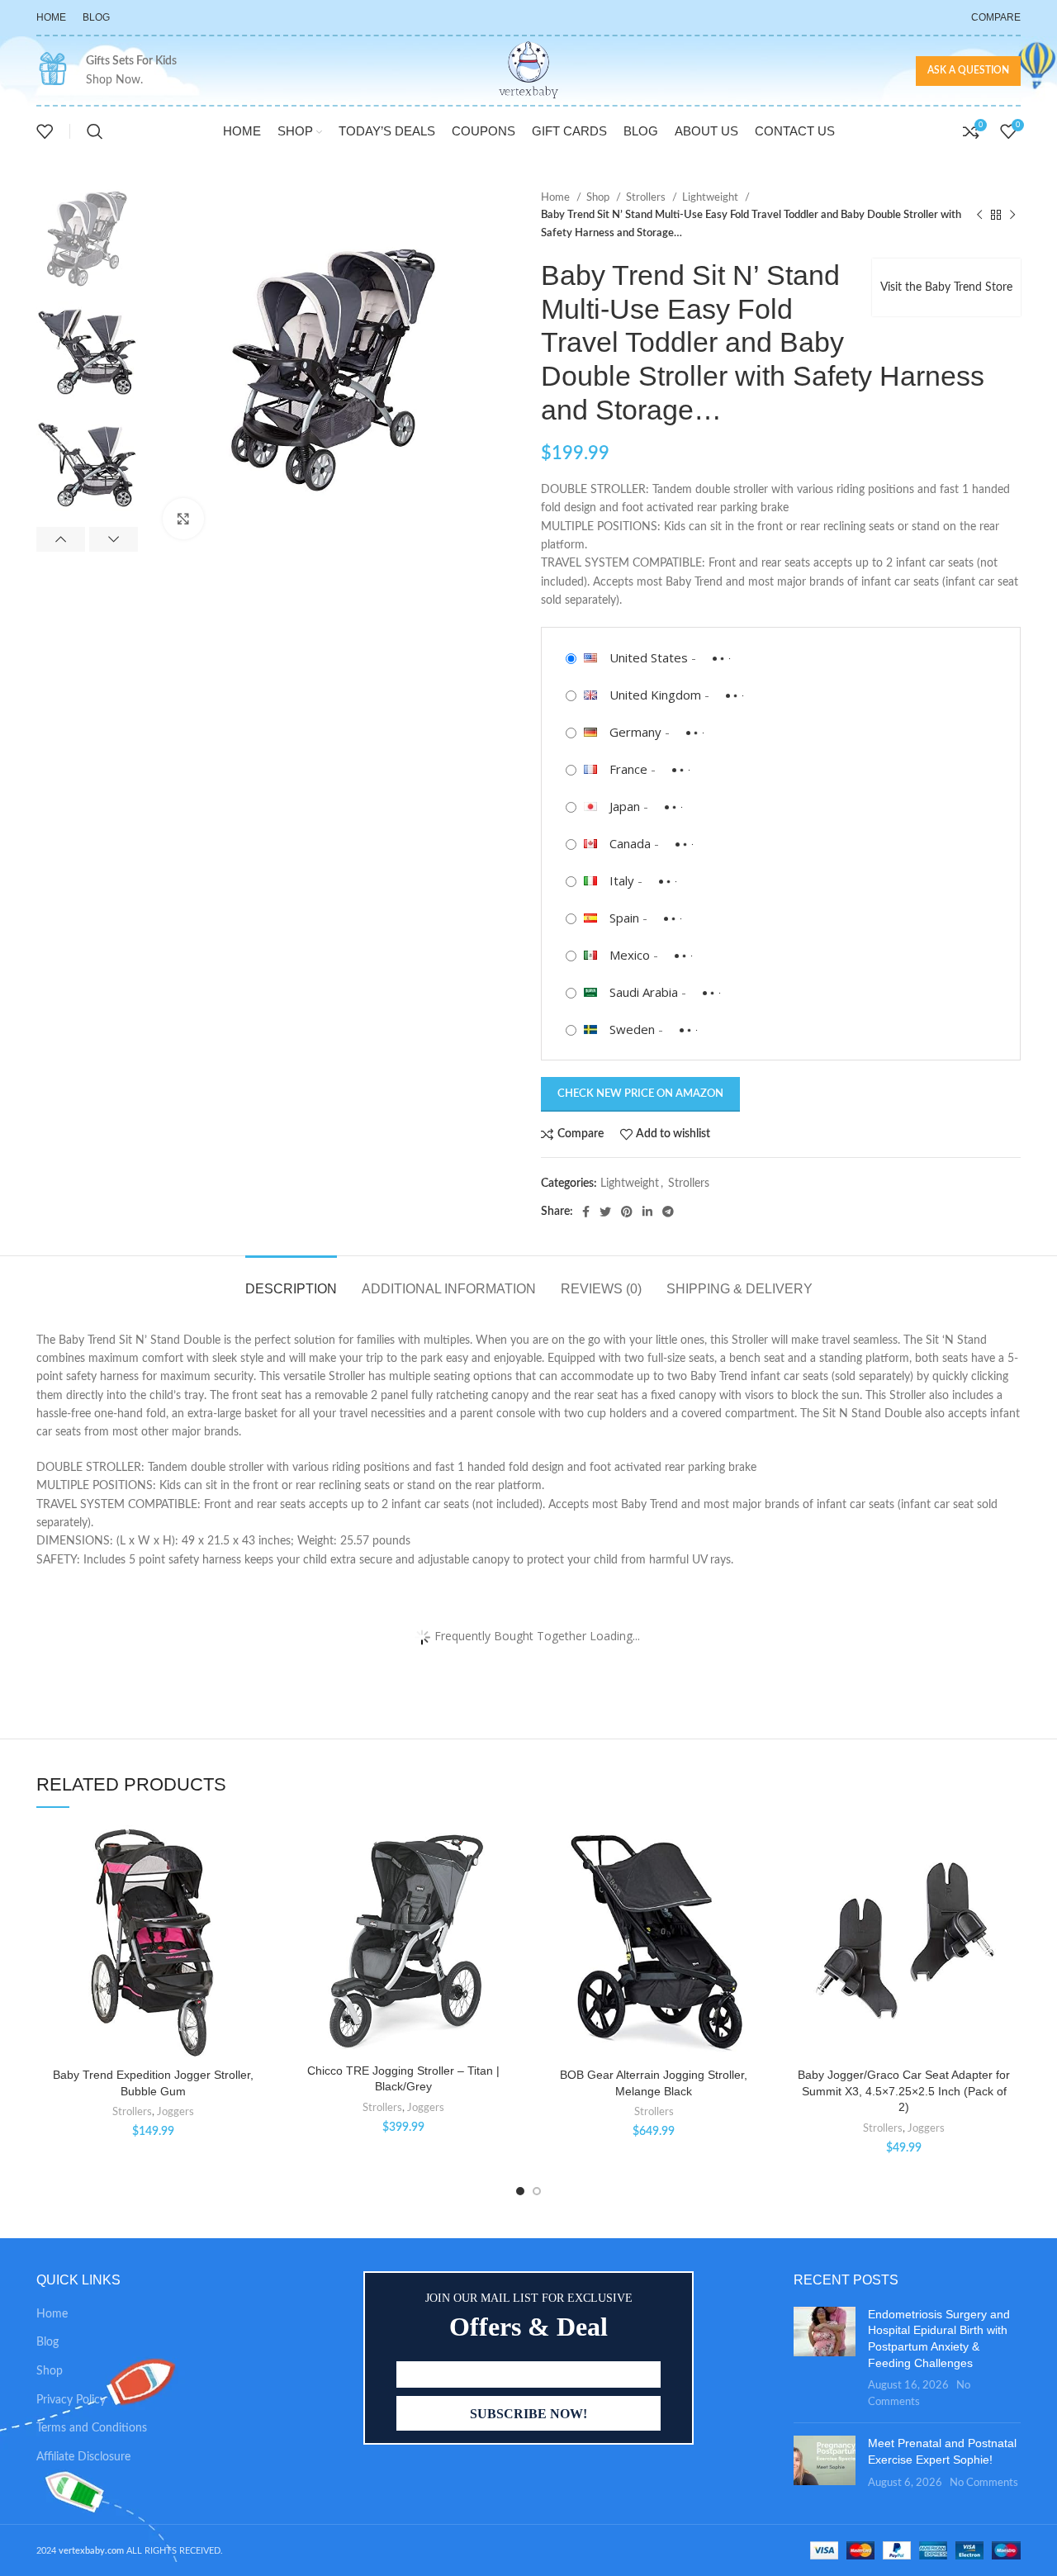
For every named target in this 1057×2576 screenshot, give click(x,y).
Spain (624, 918)
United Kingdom (655, 695)
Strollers (647, 197)
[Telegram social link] (668, 1212)
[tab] (291, 1281)
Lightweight (711, 197)
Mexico (630, 955)
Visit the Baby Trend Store (946, 287)
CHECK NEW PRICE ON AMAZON (640, 1094)
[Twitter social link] (605, 1212)
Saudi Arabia (644, 992)
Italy (622, 880)
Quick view (258, 1926)
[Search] (95, 131)
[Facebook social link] (586, 1212)
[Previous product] (979, 216)
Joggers (175, 2112)
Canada (630, 843)
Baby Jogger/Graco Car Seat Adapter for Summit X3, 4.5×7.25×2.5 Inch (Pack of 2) (904, 2091)
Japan (625, 806)
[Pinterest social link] (627, 1212)
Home (557, 197)
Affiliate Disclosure (83, 2457)
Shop (599, 197)
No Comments (984, 2483)
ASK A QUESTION (968, 70)
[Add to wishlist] (258, 1852)
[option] (87, 239)
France (628, 769)
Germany (635, 732)
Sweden (632, 1029)
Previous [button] (61, 539)
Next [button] (114, 539)
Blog (47, 2342)
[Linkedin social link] (647, 1212)
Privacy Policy (71, 2400)
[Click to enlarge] (183, 519)
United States (649, 657)
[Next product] (1012, 216)
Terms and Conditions (92, 2428)
